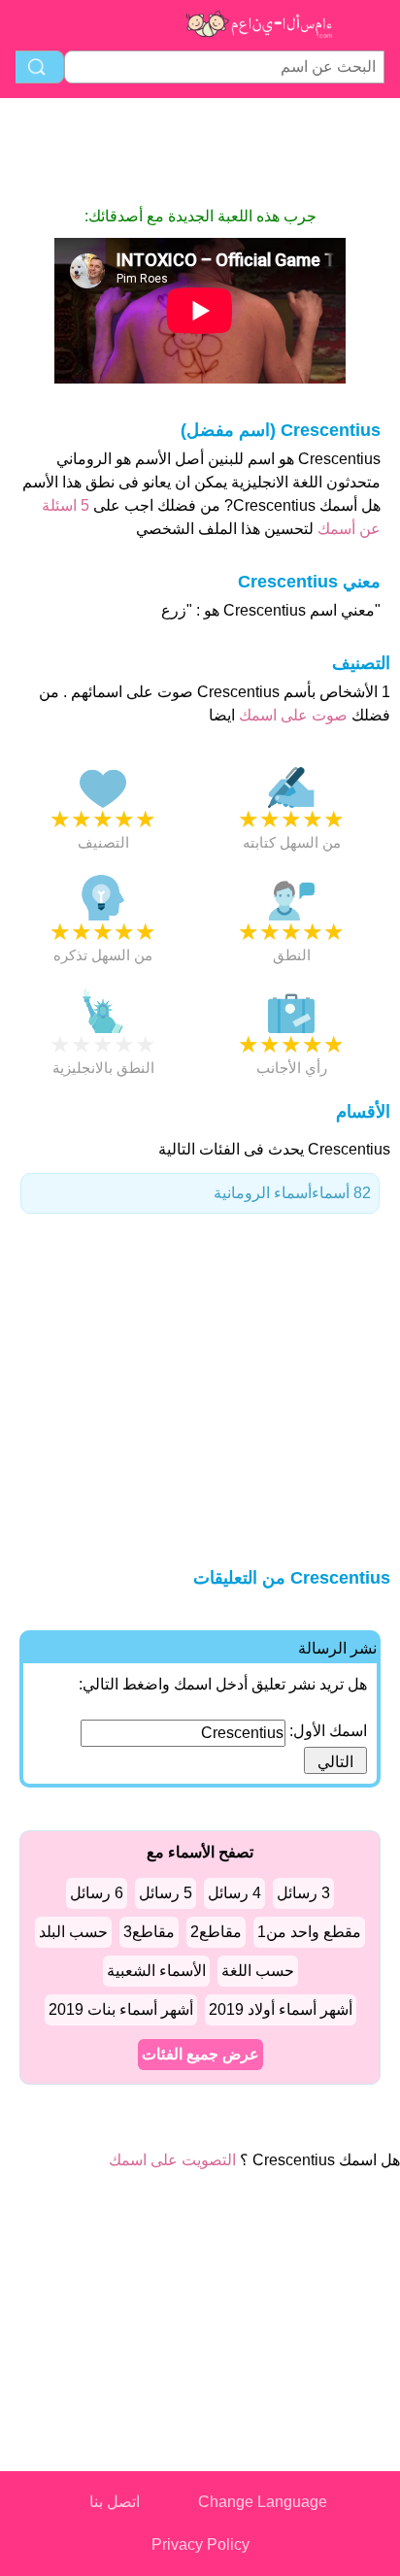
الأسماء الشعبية (156, 1971)
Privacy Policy (200, 2544)
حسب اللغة (258, 1971)
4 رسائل (234, 1893)
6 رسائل (97, 1893)
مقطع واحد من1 (309, 1932)
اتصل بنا (115, 2502)
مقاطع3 (149, 1932)
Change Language (263, 2502)
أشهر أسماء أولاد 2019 (281, 2009)
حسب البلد (73, 1932)
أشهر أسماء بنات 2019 (121, 2009)
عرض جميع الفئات (200, 2054)
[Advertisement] (200, 151)
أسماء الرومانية (292, 1193)
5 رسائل (166, 1893)
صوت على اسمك (291, 715)
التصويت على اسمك (172, 2160)
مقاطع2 (216, 1932)
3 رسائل (303, 1893)
